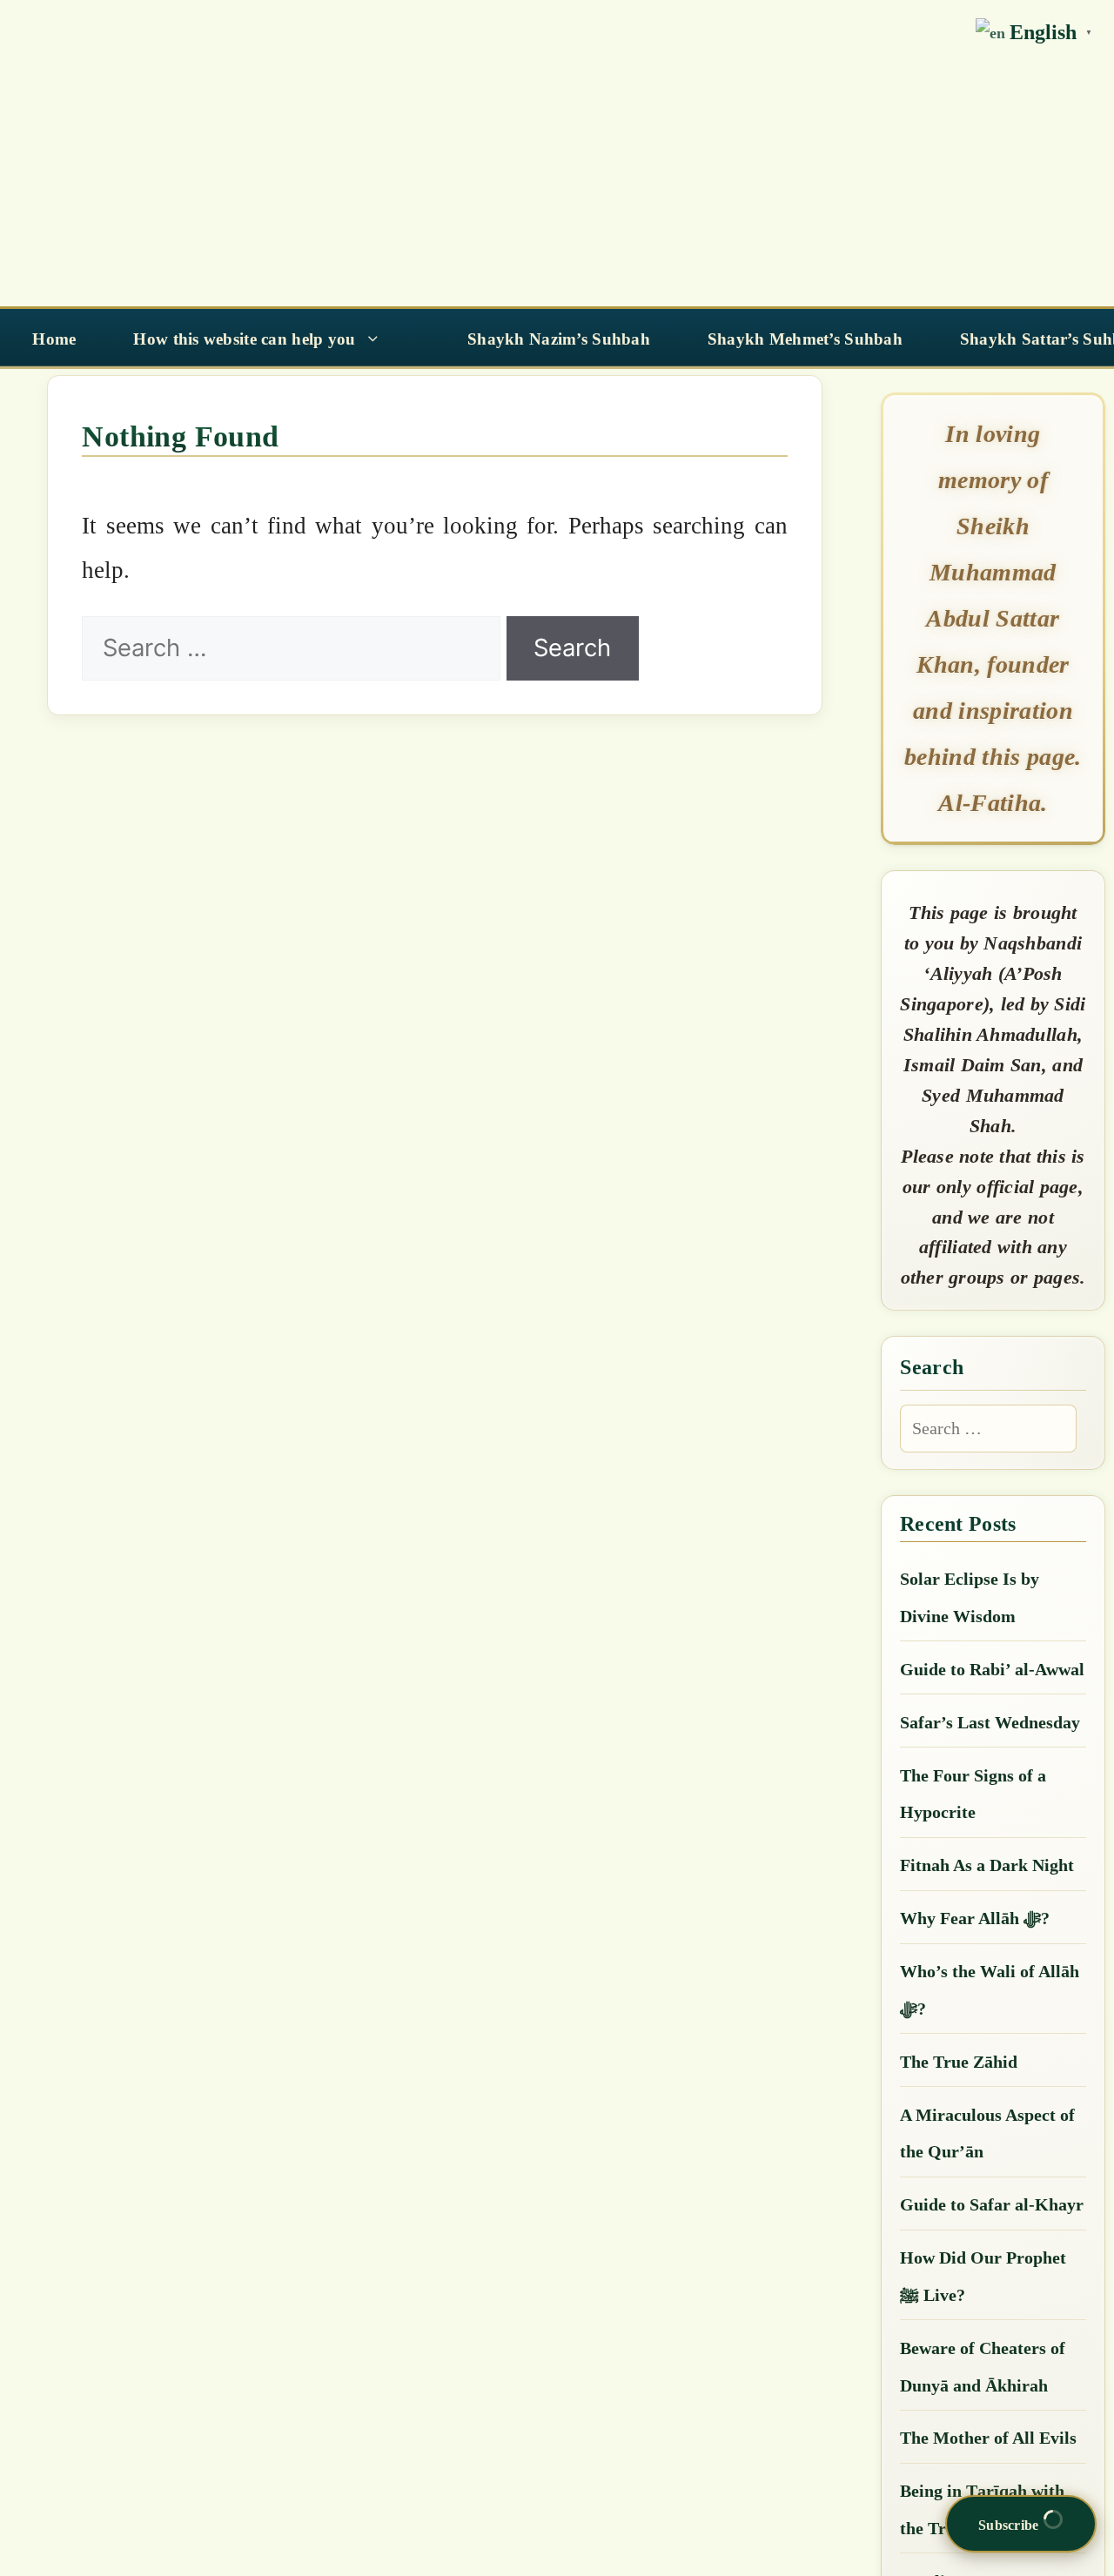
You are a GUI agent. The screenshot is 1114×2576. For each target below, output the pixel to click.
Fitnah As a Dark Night (987, 1865)
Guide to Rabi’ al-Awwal (992, 1669)
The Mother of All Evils (988, 2438)
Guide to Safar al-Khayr (992, 2204)
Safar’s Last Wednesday (990, 1722)
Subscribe (1010, 2525)
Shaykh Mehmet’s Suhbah (805, 339)
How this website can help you (244, 339)
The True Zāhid (959, 2062)
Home (54, 339)
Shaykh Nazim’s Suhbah (559, 339)
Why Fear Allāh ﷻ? (975, 1918)
